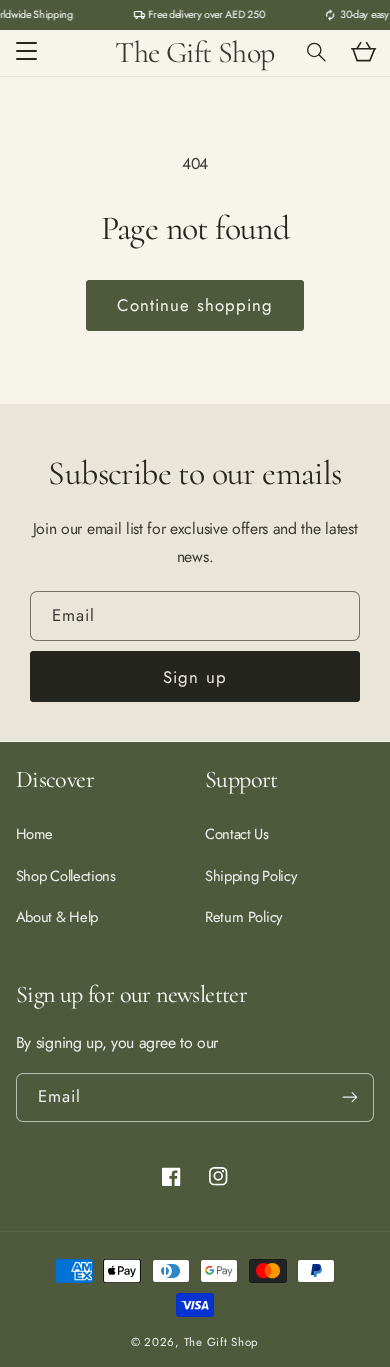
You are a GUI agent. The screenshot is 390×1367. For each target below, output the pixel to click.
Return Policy (243, 917)
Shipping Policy (250, 876)
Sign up (194, 677)
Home (34, 834)
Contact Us (237, 834)
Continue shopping (195, 305)
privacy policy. (269, 1042)
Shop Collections (66, 876)
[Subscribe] (350, 1097)
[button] (317, 53)
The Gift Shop (222, 1342)
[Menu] (26, 53)
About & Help (57, 917)
